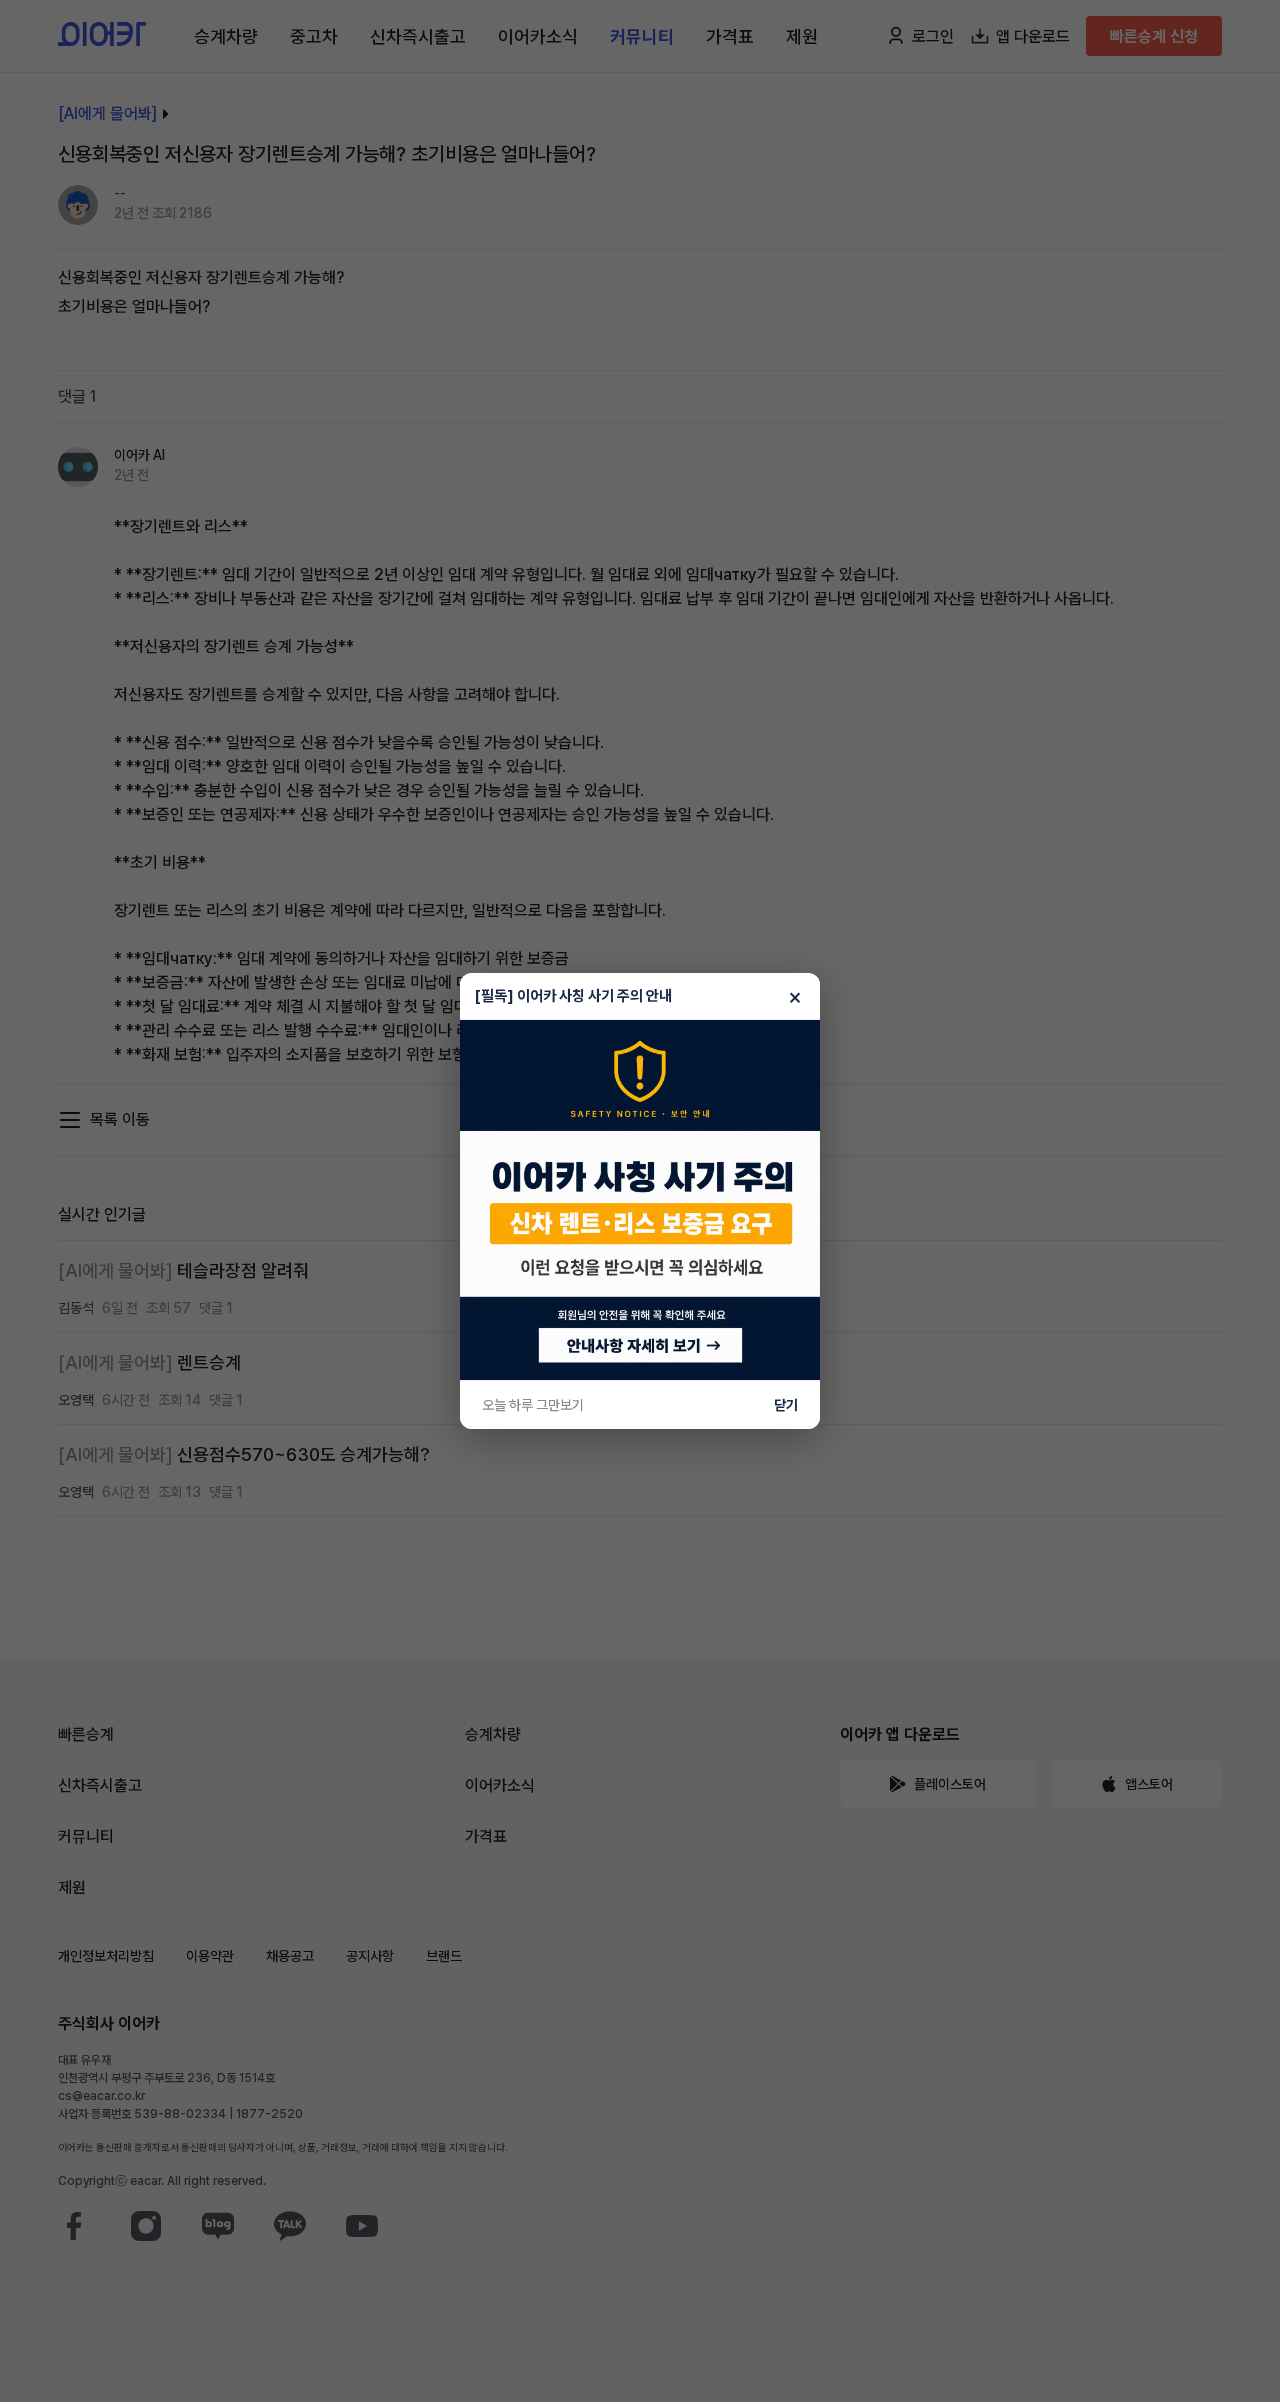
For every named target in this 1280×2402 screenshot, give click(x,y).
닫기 (786, 1405)
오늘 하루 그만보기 (533, 1405)
